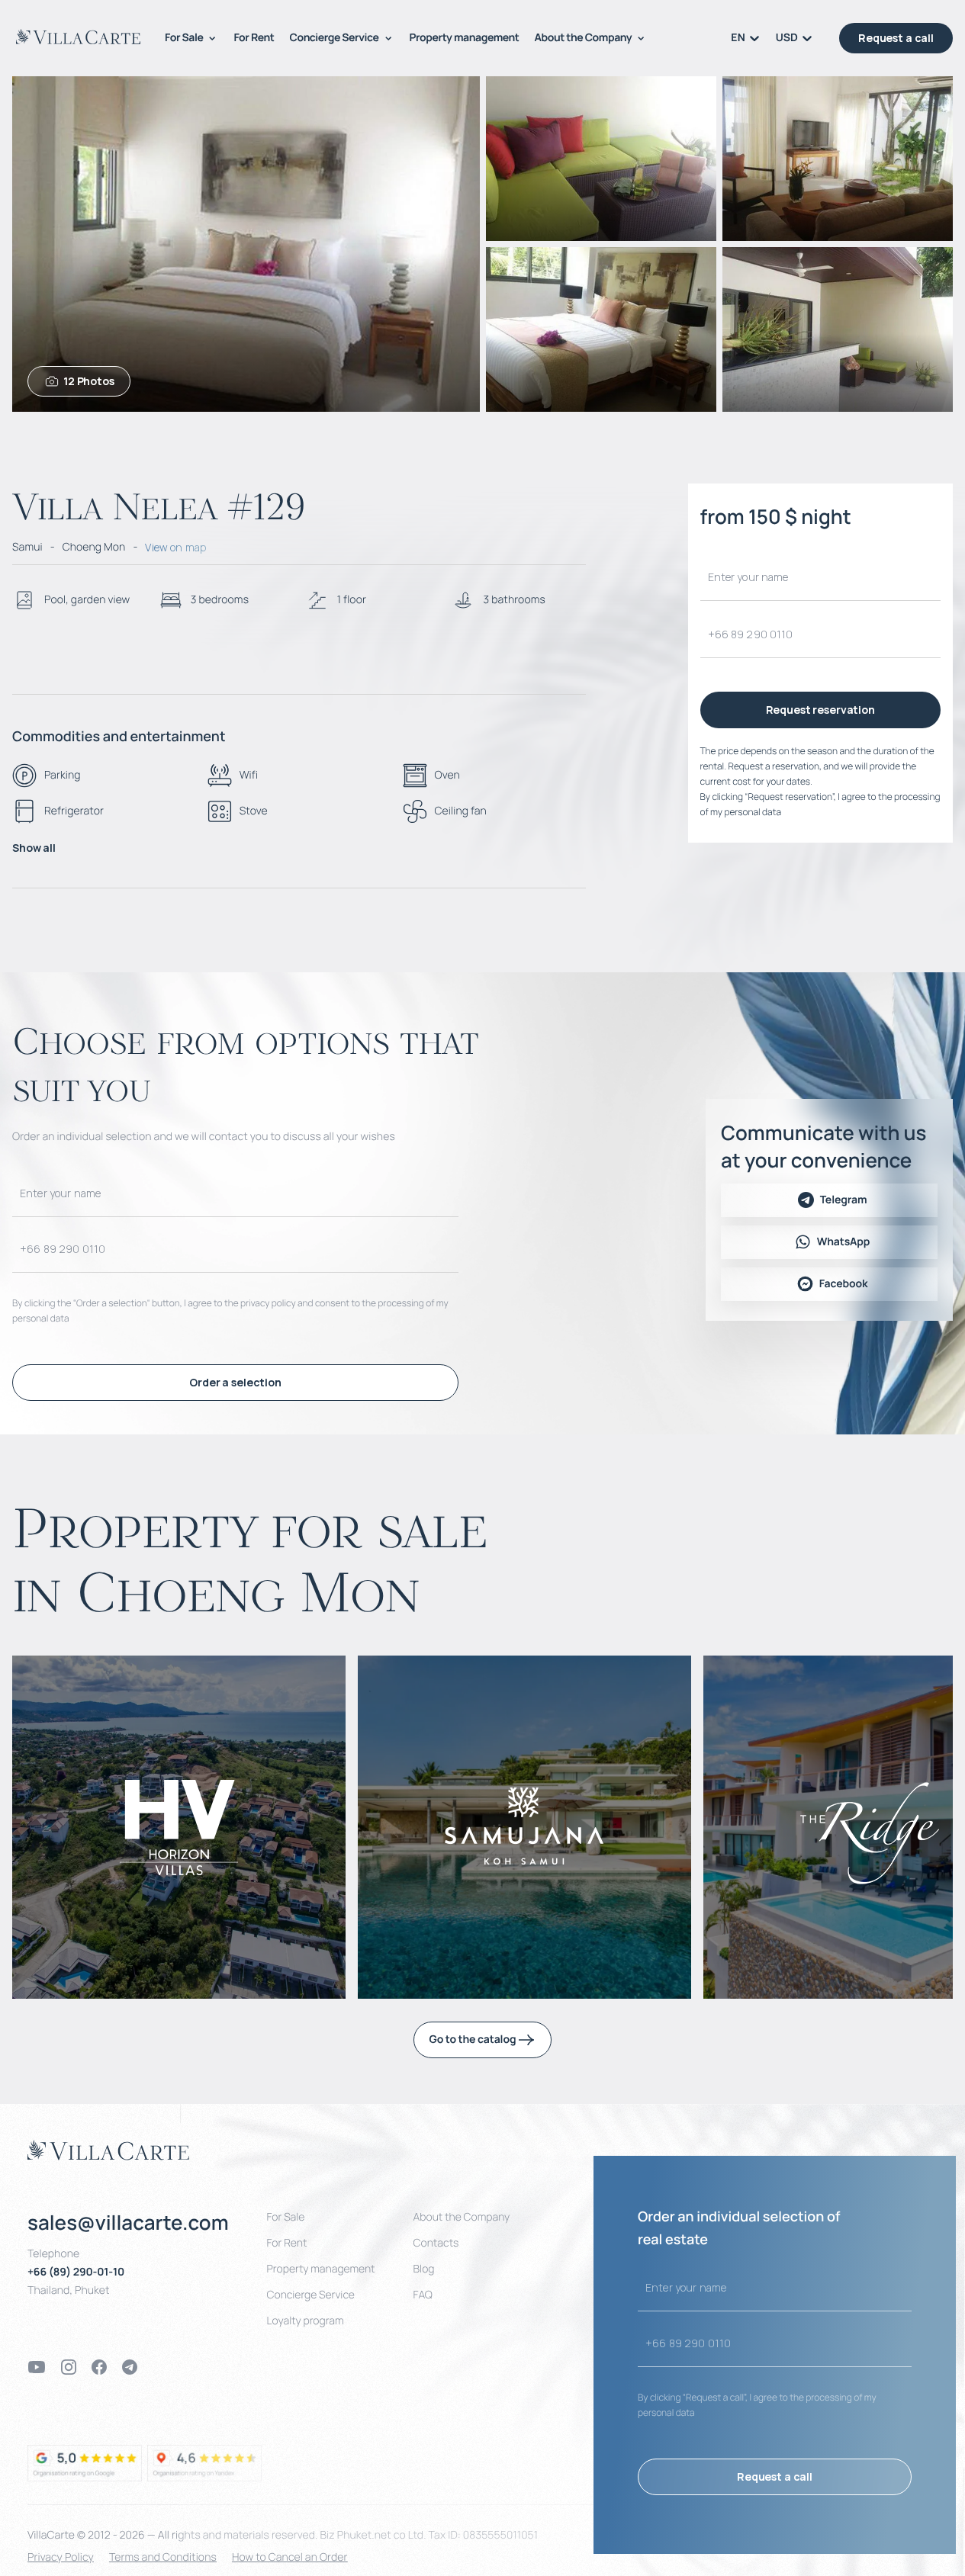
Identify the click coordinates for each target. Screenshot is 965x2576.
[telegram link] (130, 2367)
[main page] (78, 37)
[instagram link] (69, 2367)
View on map (175, 547)
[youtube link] (37, 2367)
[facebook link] (99, 2367)
